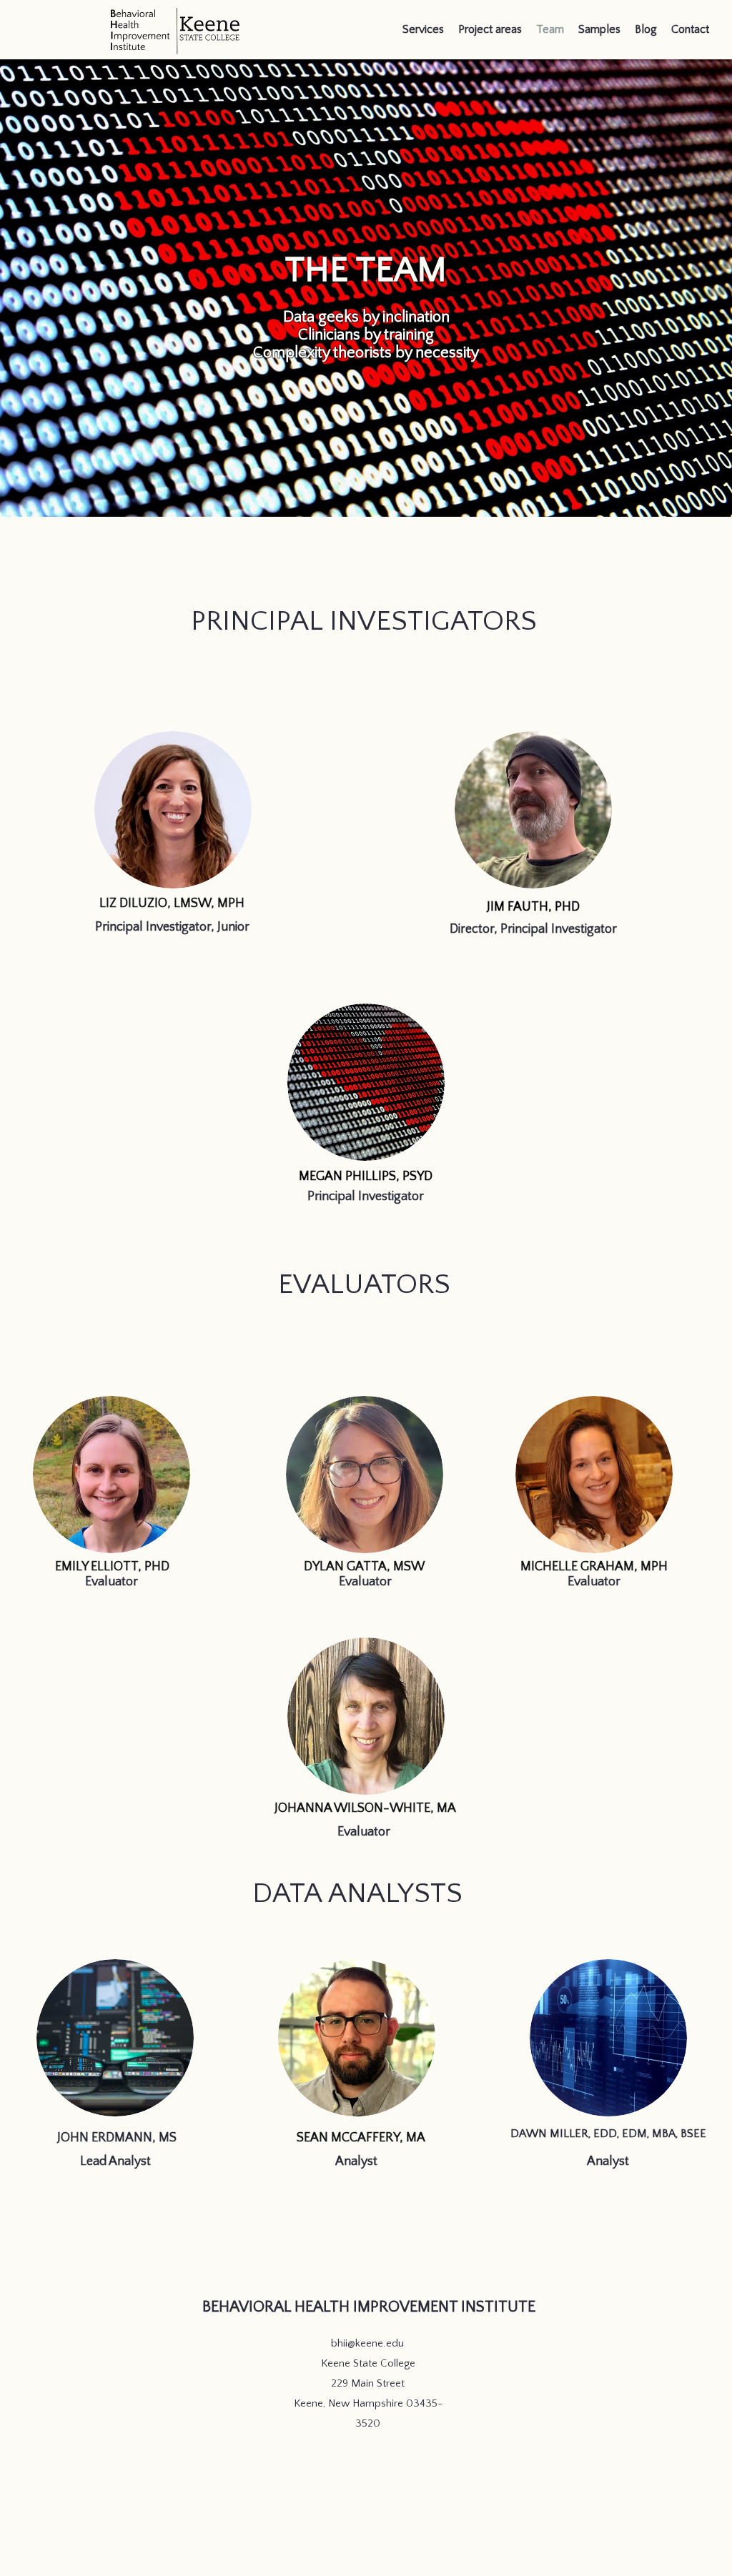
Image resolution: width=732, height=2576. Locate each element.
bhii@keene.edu (367, 2343)
